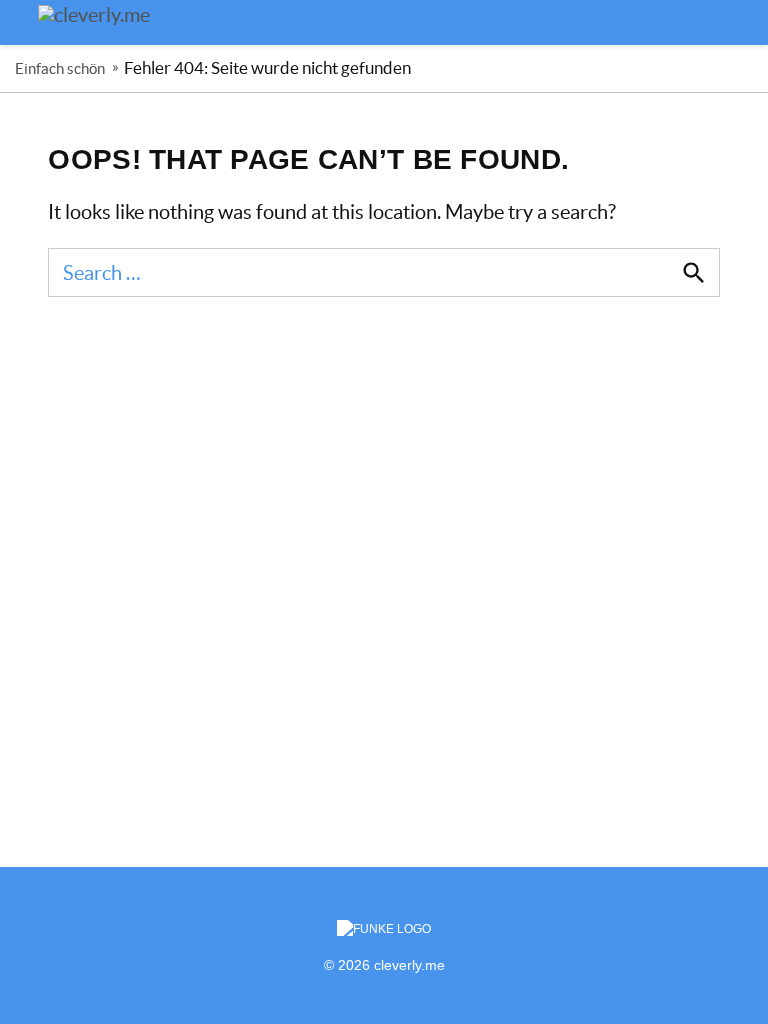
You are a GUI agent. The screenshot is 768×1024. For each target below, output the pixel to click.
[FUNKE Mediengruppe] (384, 929)
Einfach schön (60, 68)
